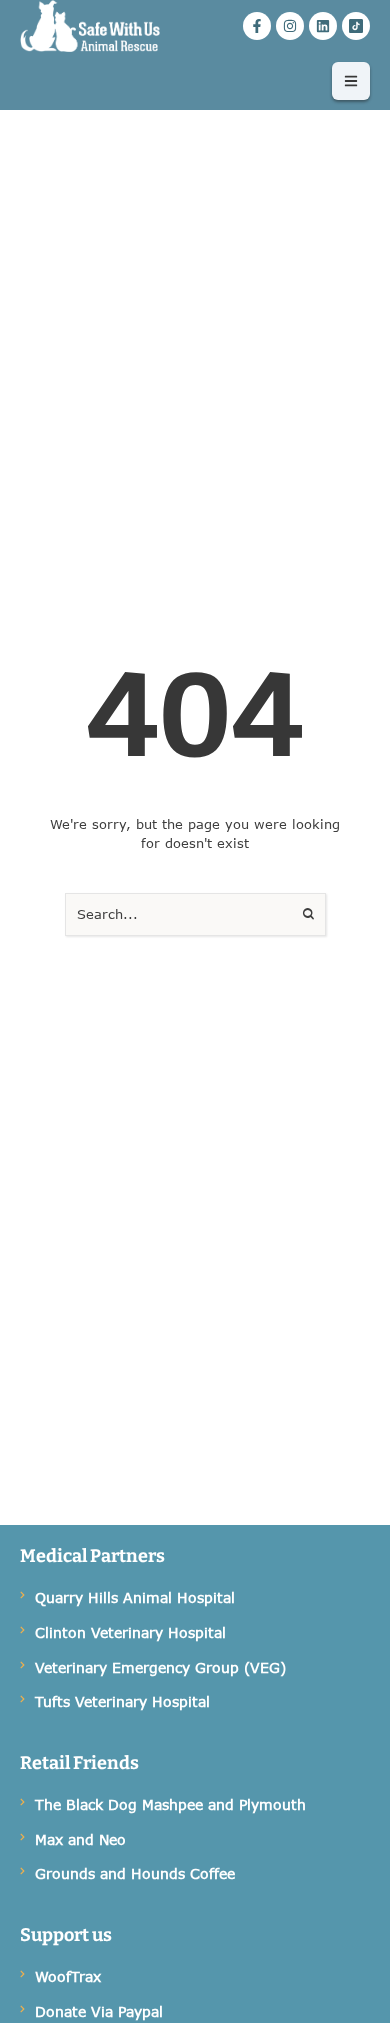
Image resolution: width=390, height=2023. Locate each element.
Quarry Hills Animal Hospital (135, 1597)
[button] (351, 81)
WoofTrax (68, 1976)
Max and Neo (80, 1839)
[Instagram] (290, 26)
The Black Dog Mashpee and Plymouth (170, 1804)
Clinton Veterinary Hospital (130, 1632)
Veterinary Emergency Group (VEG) (160, 1667)
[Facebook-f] (257, 26)
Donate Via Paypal (99, 2011)
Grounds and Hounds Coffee (135, 1873)
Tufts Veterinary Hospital (122, 1701)
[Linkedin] (323, 26)
